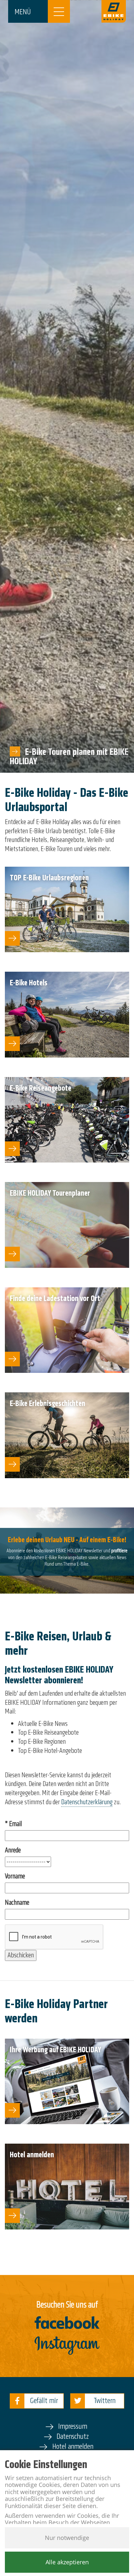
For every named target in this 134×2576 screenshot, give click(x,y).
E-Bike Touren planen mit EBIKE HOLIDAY (69, 756)
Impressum (73, 2426)
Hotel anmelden (73, 2446)
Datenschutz (73, 2436)
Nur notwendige (67, 2538)
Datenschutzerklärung (87, 1802)
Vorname (15, 1876)
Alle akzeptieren (67, 2562)
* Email (13, 1824)
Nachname (17, 1903)
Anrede (13, 1850)
